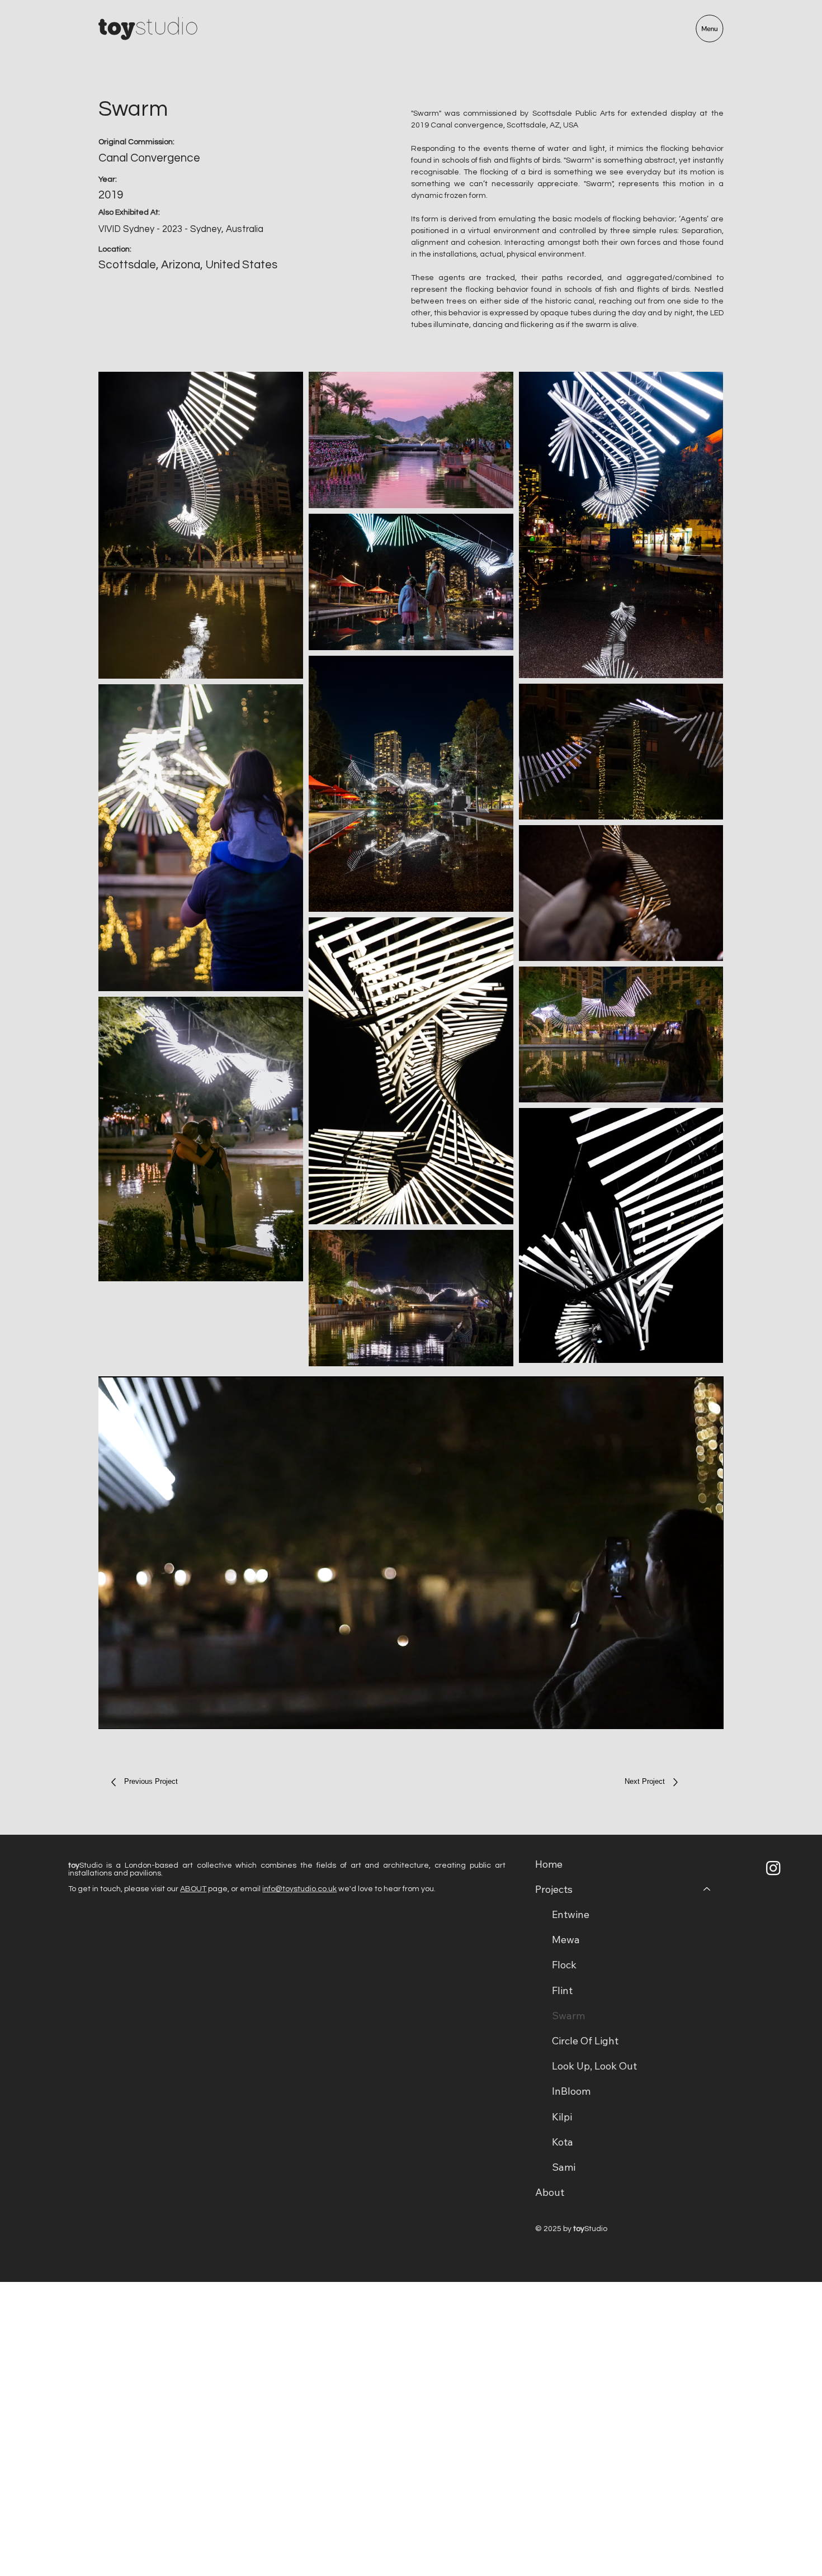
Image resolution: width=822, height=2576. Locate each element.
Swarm (568, 2016)
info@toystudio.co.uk (299, 1889)
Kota (563, 2142)
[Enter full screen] (708, 1714)
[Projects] (707, 1889)
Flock (564, 1965)
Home (549, 1864)
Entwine (571, 1914)
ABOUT (193, 1889)
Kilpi (562, 2117)
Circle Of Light (585, 2041)
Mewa (566, 1940)
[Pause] (113, 1714)
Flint (562, 1990)
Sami (564, 2167)
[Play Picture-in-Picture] (689, 1714)
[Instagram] (773, 1868)
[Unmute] (132, 1714)
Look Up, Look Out (594, 2066)
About (550, 2192)
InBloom (571, 2091)
